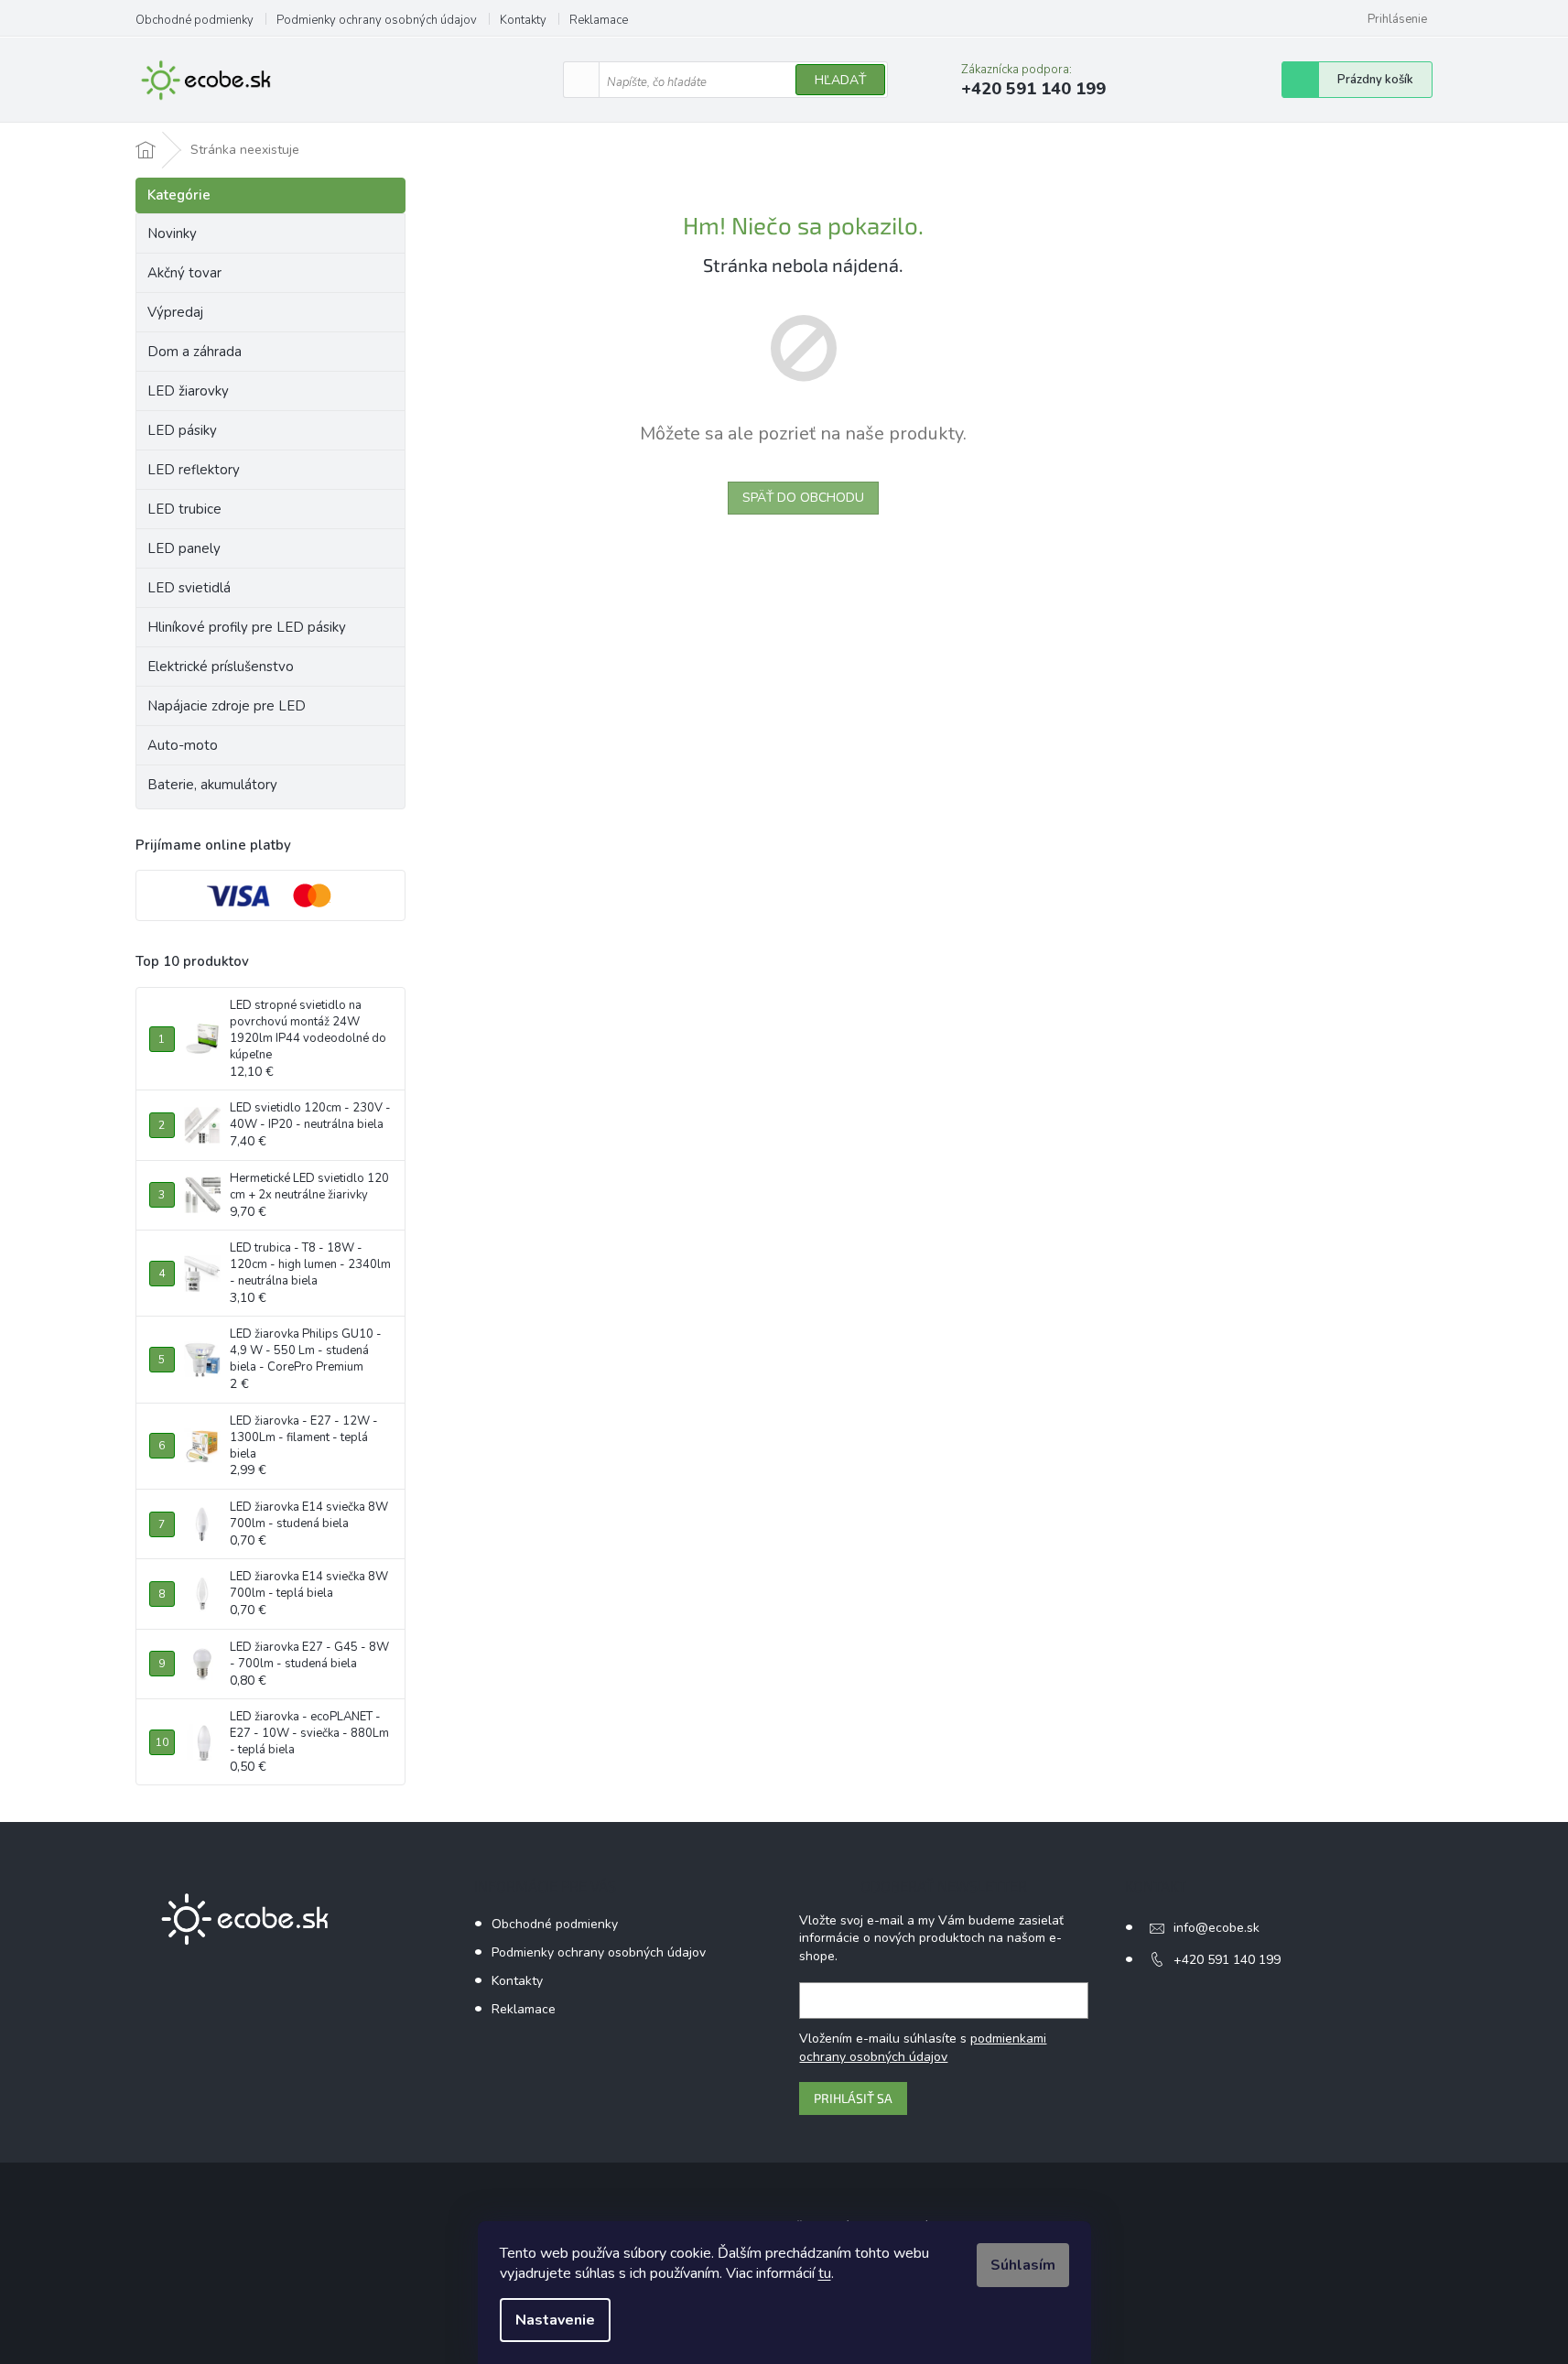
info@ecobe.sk (1217, 1928)
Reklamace (599, 20)
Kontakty (523, 20)
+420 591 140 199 (1227, 1960)
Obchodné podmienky (195, 20)
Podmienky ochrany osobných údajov (377, 20)
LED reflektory (194, 470)
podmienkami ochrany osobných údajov (923, 2048)
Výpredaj (175, 312)
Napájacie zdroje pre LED (227, 706)
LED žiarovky (188, 391)
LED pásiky (182, 430)
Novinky (172, 233)
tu (825, 2273)
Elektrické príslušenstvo (221, 667)
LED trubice (184, 509)
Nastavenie (555, 2320)
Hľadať (840, 80)
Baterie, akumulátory (212, 785)
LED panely (184, 548)
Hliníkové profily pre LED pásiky (247, 627)
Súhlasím (1023, 2265)
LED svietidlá (189, 588)
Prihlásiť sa (853, 2098)
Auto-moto (183, 745)
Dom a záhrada (195, 352)
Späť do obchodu (803, 498)
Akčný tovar (184, 273)
